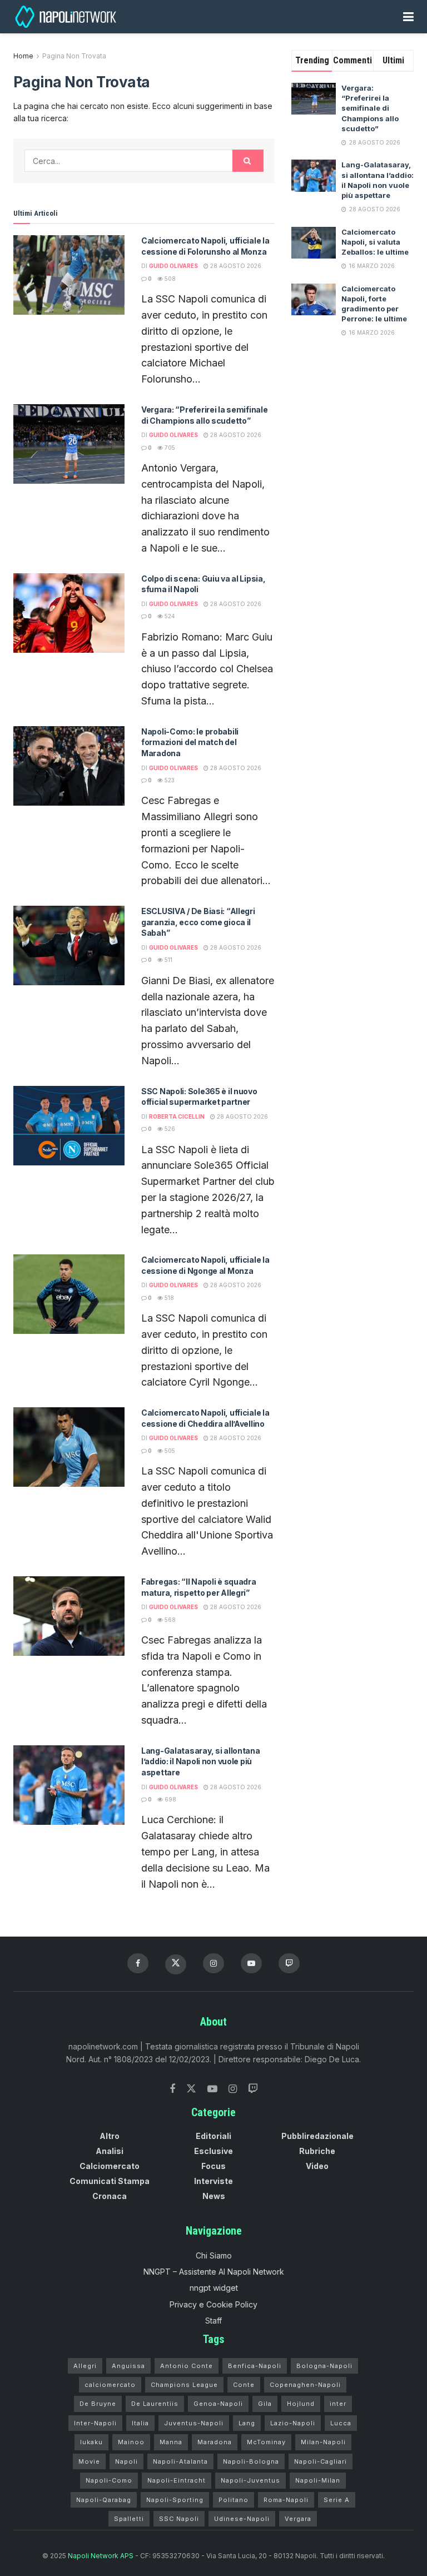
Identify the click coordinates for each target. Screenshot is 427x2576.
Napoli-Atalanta (180, 2461)
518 (168, 1298)
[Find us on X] (176, 1964)
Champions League (184, 2385)
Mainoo (131, 2442)
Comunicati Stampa (110, 2181)
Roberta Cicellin (177, 1116)
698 (170, 1799)
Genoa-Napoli (218, 2404)
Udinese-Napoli (242, 2519)
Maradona (215, 2442)
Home (23, 56)
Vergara (298, 2519)
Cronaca (110, 2196)
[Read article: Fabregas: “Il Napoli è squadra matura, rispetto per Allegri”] (69, 1616)
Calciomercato (110, 2166)
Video (317, 2166)
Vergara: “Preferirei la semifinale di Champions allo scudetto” (370, 108)
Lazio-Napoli (293, 2423)
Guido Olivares (173, 266)
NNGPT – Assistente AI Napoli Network (214, 2272)
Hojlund (301, 2404)
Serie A (337, 2500)
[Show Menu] (408, 17)
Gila (265, 2404)
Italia (140, 2423)
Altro (110, 2136)
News (214, 2196)
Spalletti (129, 2519)
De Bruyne (98, 2404)
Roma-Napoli (286, 2500)
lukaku (91, 2442)
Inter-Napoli (95, 2423)
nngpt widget (214, 2288)
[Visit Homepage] (67, 17)
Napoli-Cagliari (321, 2461)
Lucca (341, 2423)
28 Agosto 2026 (235, 266)
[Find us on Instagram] (213, 1963)
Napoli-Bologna (251, 2461)
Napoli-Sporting (175, 2500)
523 (169, 780)
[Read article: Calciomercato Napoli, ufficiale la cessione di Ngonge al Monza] (69, 1294)
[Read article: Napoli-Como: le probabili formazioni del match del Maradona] (69, 766)
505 (169, 1451)
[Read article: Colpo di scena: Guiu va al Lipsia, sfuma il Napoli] (69, 613)
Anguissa (128, 2366)
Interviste (213, 2181)
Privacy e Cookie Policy (213, 2304)
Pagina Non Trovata (74, 56)
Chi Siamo (214, 2255)
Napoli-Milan (318, 2480)
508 (169, 279)
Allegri (85, 2366)
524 (169, 616)
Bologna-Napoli (324, 2366)
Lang (247, 2423)
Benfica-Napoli (255, 2366)
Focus (213, 2166)
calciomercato (110, 2385)
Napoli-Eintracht (177, 2480)
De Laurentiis (155, 2404)
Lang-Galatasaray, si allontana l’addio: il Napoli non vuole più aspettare (201, 1761)
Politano (234, 2500)
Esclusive (213, 2151)
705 (169, 448)
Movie (89, 2461)
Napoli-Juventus (250, 2480)
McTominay (266, 2442)
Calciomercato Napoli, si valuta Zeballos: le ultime (375, 242)
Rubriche (317, 2151)
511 (168, 960)
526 (169, 1129)
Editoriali (213, 2136)
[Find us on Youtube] (251, 1963)
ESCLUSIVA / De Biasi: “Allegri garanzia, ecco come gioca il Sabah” (198, 922)
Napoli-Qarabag (104, 2500)
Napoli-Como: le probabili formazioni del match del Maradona (190, 742)
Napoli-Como (109, 2480)
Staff (213, 2321)
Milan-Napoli (323, 2442)
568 (169, 1620)
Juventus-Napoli (194, 2423)
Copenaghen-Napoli (305, 2385)
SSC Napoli (179, 2519)
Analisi (110, 2151)
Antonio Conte (187, 2366)
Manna (171, 2442)
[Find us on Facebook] (138, 1963)
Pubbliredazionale (317, 2136)
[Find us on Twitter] (191, 2089)
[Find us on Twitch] (253, 2089)
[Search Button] (248, 161)
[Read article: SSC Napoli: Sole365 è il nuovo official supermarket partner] (69, 1126)
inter (338, 2404)
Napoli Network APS (101, 2556)
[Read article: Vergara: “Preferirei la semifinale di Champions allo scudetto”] (69, 444)
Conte (244, 2385)
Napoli (126, 2461)
